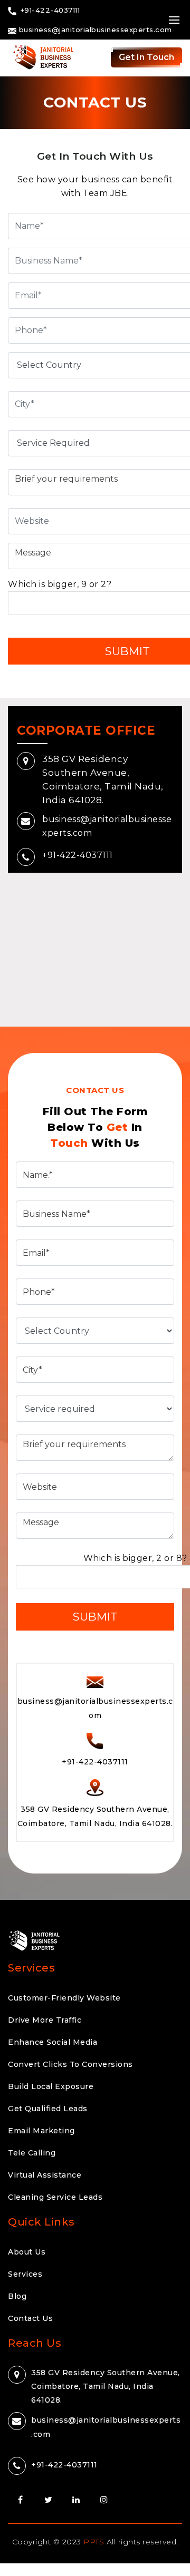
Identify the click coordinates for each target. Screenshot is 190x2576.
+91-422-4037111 (78, 855)
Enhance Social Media (53, 2042)
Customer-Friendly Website (64, 1998)
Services (25, 2274)
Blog (17, 2296)
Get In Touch (146, 57)
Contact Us (30, 2318)
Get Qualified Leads (48, 2109)
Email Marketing (41, 2131)
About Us (27, 2252)
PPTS (94, 2542)
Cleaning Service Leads (55, 2197)
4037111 (64, 2464)
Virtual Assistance (45, 2175)
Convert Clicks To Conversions (70, 2064)
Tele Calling (32, 2153)
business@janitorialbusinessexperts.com (94, 30)
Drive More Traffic (45, 2020)
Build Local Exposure (51, 2086)
